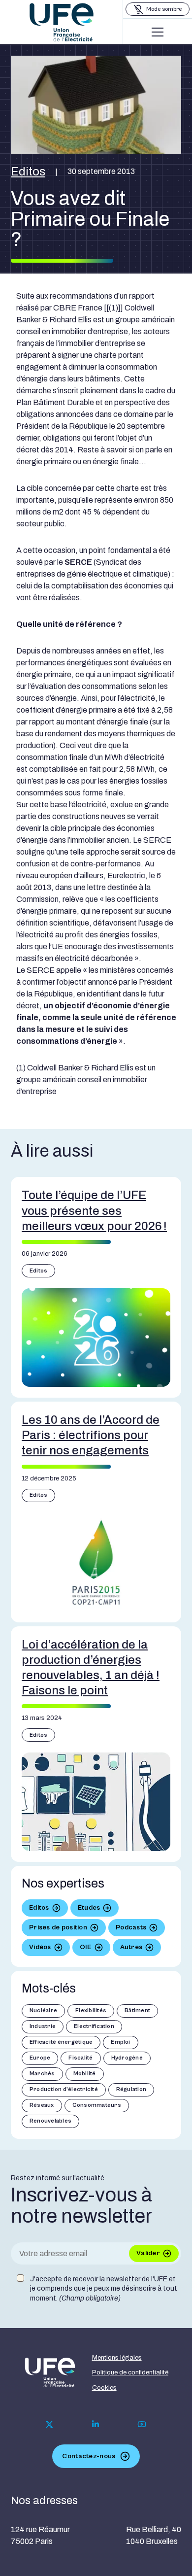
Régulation (131, 2089)
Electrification (94, 2026)
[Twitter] (49, 2424)
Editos (28, 172)
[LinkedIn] (96, 2424)
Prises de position (58, 1927)
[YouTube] (142, 2424)
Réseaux (42, 2105)
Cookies (104, 2388)
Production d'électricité (64, 2089)
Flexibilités (91, 2010)
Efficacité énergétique (61, 2042)
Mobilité (85, 2074)
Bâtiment (137, 2010)
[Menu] (158, 32)
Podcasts (131, 1927)
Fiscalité (80, 2058)
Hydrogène (127, 2058)
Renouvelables (50, 2121)
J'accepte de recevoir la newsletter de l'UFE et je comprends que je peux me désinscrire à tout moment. (104, 2289)
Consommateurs (97, 2105)
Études (89, 1908)
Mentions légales (117, 2358)
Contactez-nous (89, 2456)
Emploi (120, 2042)
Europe (40, 2058)
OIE (86, 1947)
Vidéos (40, 1947)
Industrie (43, 2026)
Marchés (42, 2074)
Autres (131, 1947)
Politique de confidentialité (130, 2372)
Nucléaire (43, 2010)
